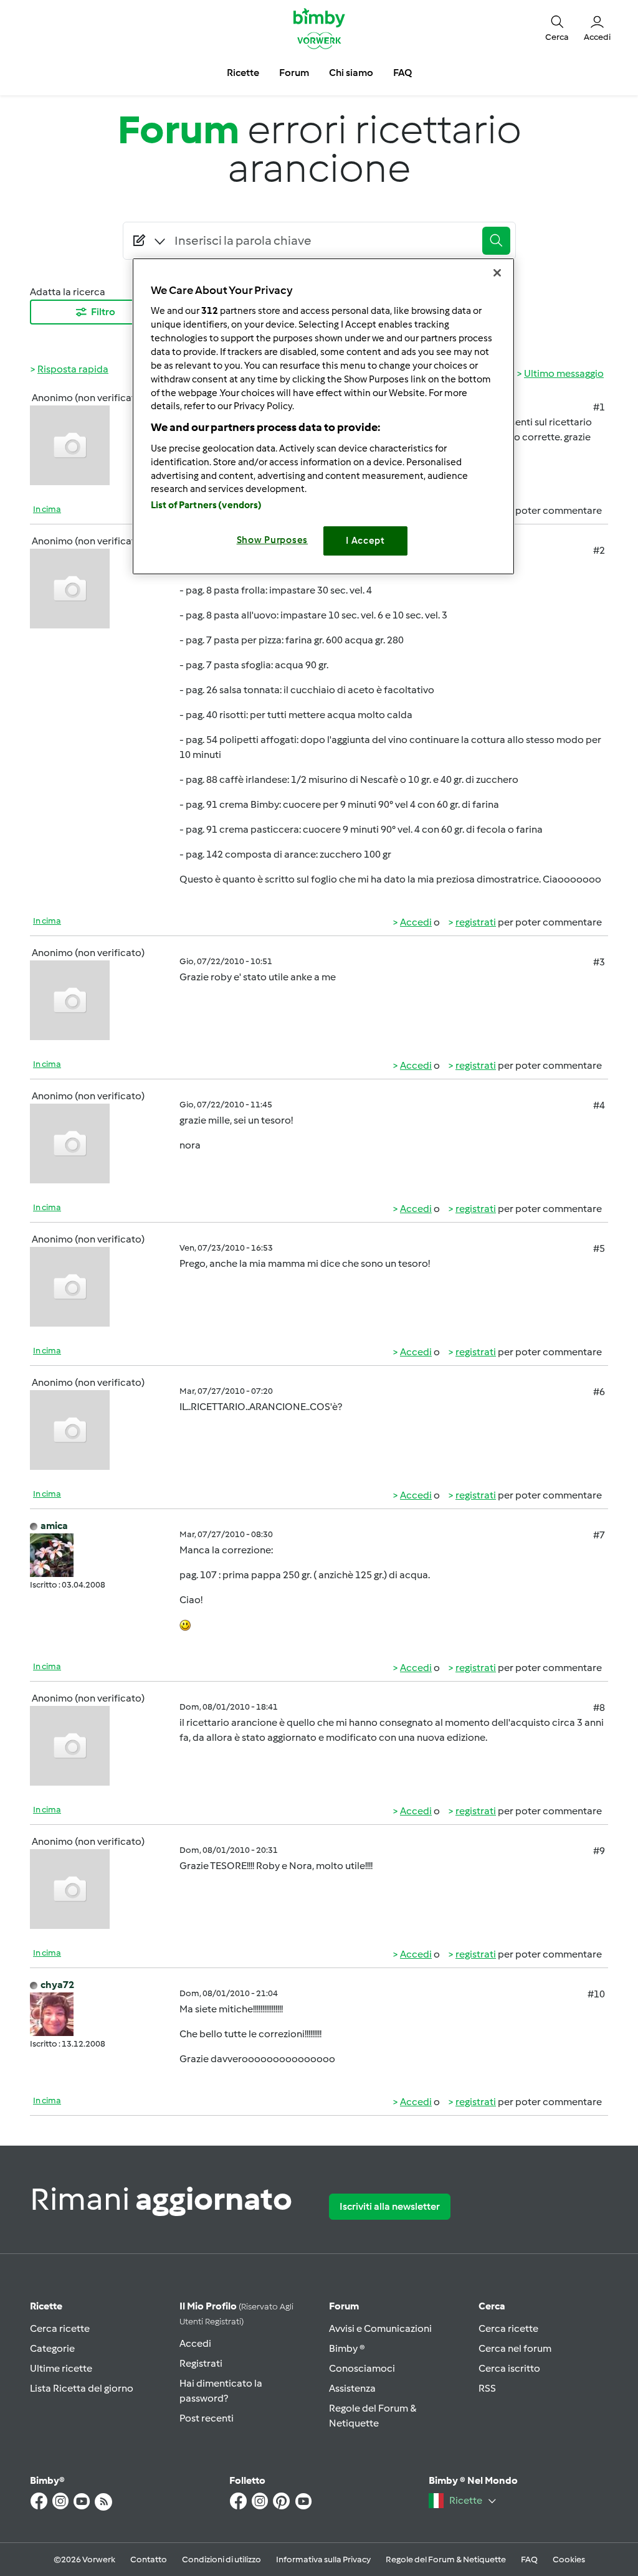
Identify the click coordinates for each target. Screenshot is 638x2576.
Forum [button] (294, 73)
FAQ (529, 2559)
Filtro (103, 312)
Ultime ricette (61, 2368)
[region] (323, 416)
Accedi (416, 922)
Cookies (569, 2559)
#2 (599, 550)
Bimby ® (347, 2348)
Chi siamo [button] (351, 73)
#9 (599, 1851)
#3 (599, 962)
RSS (487, 2388)
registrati (476, 922)
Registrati (201, 2363)
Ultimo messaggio (564, 373)
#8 (599, 1707)
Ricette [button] (243, 73)
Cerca (492, 2306)
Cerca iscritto (509, 2368)
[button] (557, 28)
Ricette (46, 2306)
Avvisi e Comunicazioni (380, 2328)
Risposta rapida (73, 369)
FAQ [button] (402, 73)
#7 (599, 1535)
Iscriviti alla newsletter (390, 2206)
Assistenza (352, 2388)
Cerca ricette (60, 2328)
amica (54, 1526)
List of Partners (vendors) (207, 505)
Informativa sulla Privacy (323, 2559)
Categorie (52, 2348)
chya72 (57, 1985)
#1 (599, 407)
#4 (599, 1105)
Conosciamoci (362, 2368)
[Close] (497, 273)
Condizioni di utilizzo (221, 2559)
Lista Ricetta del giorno (82, 2388)
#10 (596, 1994)
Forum (344, 2306)
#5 (599, 1248)
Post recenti (207, 2418)
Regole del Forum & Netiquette (446, 2559)
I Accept (365, 541)
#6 (599, 1392)
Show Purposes (273, 540)
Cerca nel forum (515, 2348)
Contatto (149, 2559)
